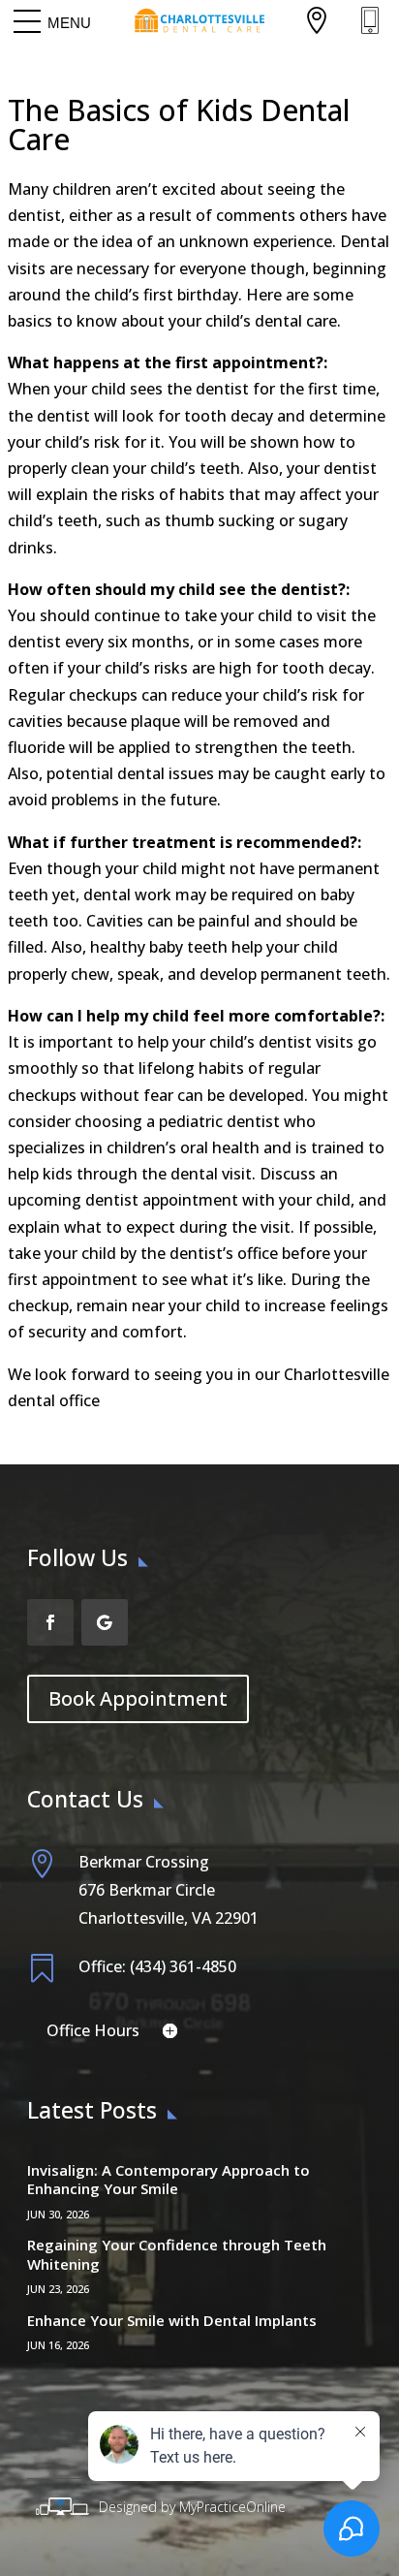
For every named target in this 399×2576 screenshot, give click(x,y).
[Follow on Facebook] (50, 1622)
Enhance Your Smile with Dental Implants (172, 2320)
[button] (69, 22)
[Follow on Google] (105, 1622)
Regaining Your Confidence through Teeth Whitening (177, 2254)
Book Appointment (138, 1698)
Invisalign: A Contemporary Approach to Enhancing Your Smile (169, 2180)
